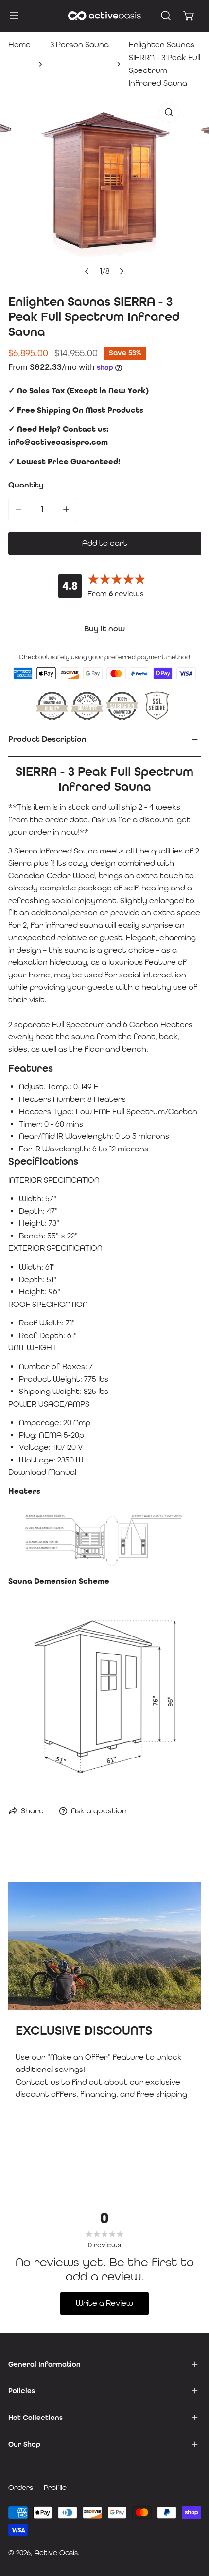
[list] (104, 189)
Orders (21, 2487)
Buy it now (104, 629)
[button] (189, 16)
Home (19, 44)
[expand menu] (14, 16)
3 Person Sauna (79, 44)
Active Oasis (56, 2552)
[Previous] (87, 271)
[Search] (166, 16)
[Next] (122, 271)
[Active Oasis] (104, 16)
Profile (55, 2487)
